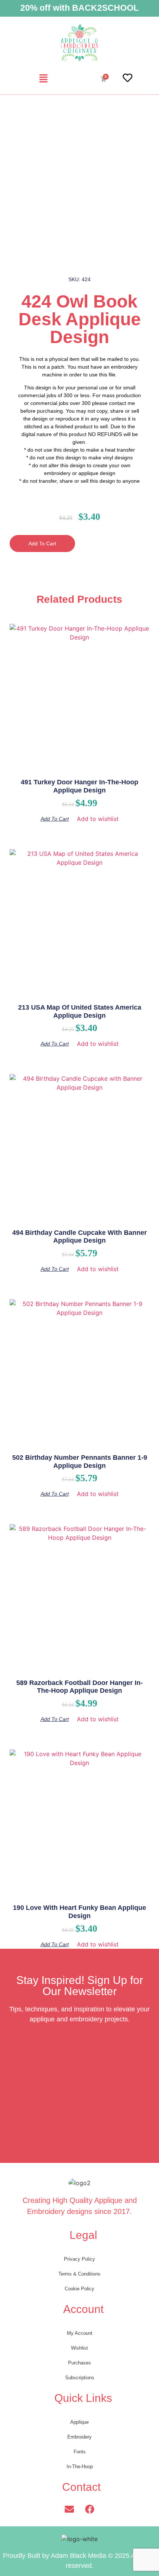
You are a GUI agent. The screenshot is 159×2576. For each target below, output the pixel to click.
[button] (43, 79)
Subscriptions (80, 2378)
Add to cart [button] (55, 819)
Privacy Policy (79, 2259)
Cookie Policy (79, 2289)
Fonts (80, 2452)
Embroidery (79, 2437)
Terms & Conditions (79, 2274)
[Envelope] (70, 2509)
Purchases (79, 2363)
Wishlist (79, 2348)
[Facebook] (90, 2509)
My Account (80, 2333)
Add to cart (42, 544)
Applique (79, 2422)
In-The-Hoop (80, 2467)
